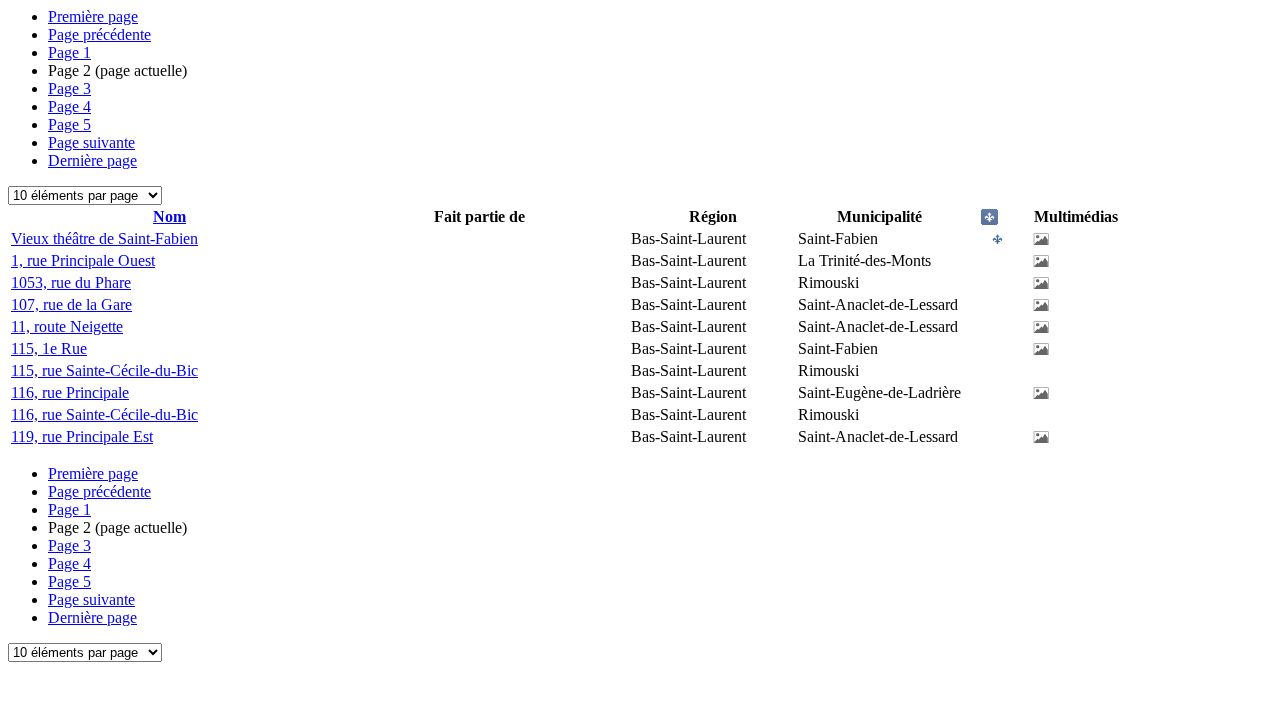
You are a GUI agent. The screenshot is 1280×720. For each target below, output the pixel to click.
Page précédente (99, 34)
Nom (169, 216)
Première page (93, 16)
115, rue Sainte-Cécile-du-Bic (104, 370)
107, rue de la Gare (71, 304)
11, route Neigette (67, 326)
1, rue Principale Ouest (83, 260)
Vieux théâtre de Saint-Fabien (104, 238)
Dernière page (92, 160)
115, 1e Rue (49, 348)
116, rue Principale (70, 392)
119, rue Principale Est (82, 436)
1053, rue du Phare (71, 282)
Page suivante (91, 142)
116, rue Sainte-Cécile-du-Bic (104, 414)
